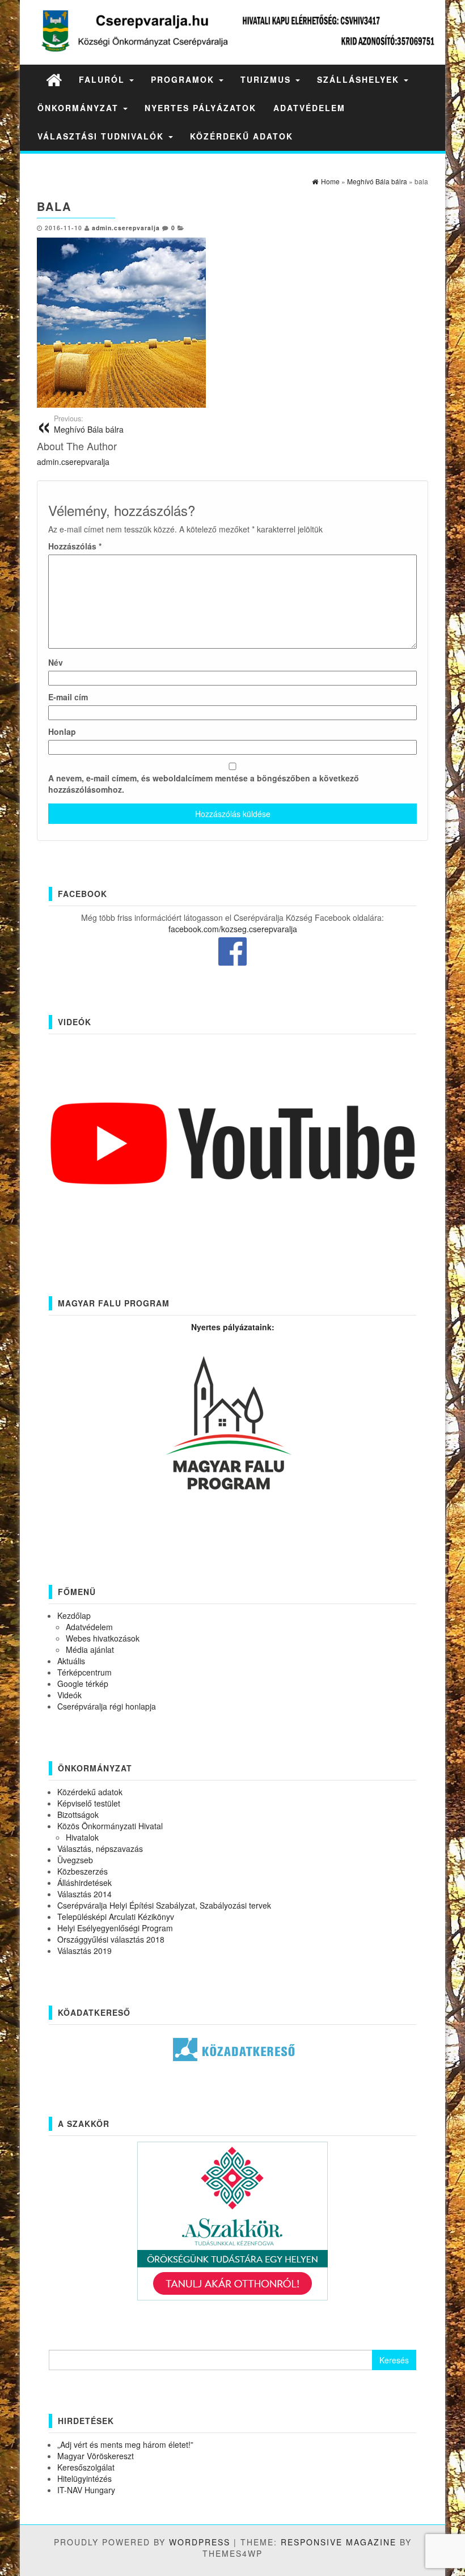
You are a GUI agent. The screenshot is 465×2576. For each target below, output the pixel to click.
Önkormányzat (80, 108)
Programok (184, 79)
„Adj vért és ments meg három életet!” (125, 2444)
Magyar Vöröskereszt (96, 2456)
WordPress (200, 2542)
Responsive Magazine (339, 2542)
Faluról (103, 79)
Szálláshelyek (360, 79)
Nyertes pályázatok (200, 108)
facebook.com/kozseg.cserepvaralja (233, 929)
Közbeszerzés (83, 1871)
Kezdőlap (74, 1615)
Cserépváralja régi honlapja (107, 1706)
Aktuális (71, 1661)
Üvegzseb (75, 1860)
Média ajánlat (90, 1649)
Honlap (62, 731)
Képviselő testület (89, 1803)
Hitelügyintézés (84, 2478)
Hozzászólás (75, 546)
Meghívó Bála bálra (89, 424)
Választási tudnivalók (102, 136)
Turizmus (267, 79)
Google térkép (83, 1684)
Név (56, 662)
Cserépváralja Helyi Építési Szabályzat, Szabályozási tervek (164, 1905)
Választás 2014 (84, 1894)
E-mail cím (68, 697)
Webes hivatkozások (103, 1638)
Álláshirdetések (84, 1883)
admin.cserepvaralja (126, 228)
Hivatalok (82, 1837)
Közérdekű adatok (242, 136)
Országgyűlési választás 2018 (111, 1939)
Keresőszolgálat (86, 2467)
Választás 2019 (84, 1951)
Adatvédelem (309, 108)
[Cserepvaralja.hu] (54, 79)
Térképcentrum (84, 1672)
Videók (69, 1695)
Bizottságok (78, 1814)
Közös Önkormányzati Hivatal (110, 1826)
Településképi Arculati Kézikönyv (116, 1917)
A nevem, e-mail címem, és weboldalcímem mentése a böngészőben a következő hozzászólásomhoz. (204, 784)
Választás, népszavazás (100, 1849)
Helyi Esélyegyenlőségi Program (115, 1928)
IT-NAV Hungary (86, 2490)
